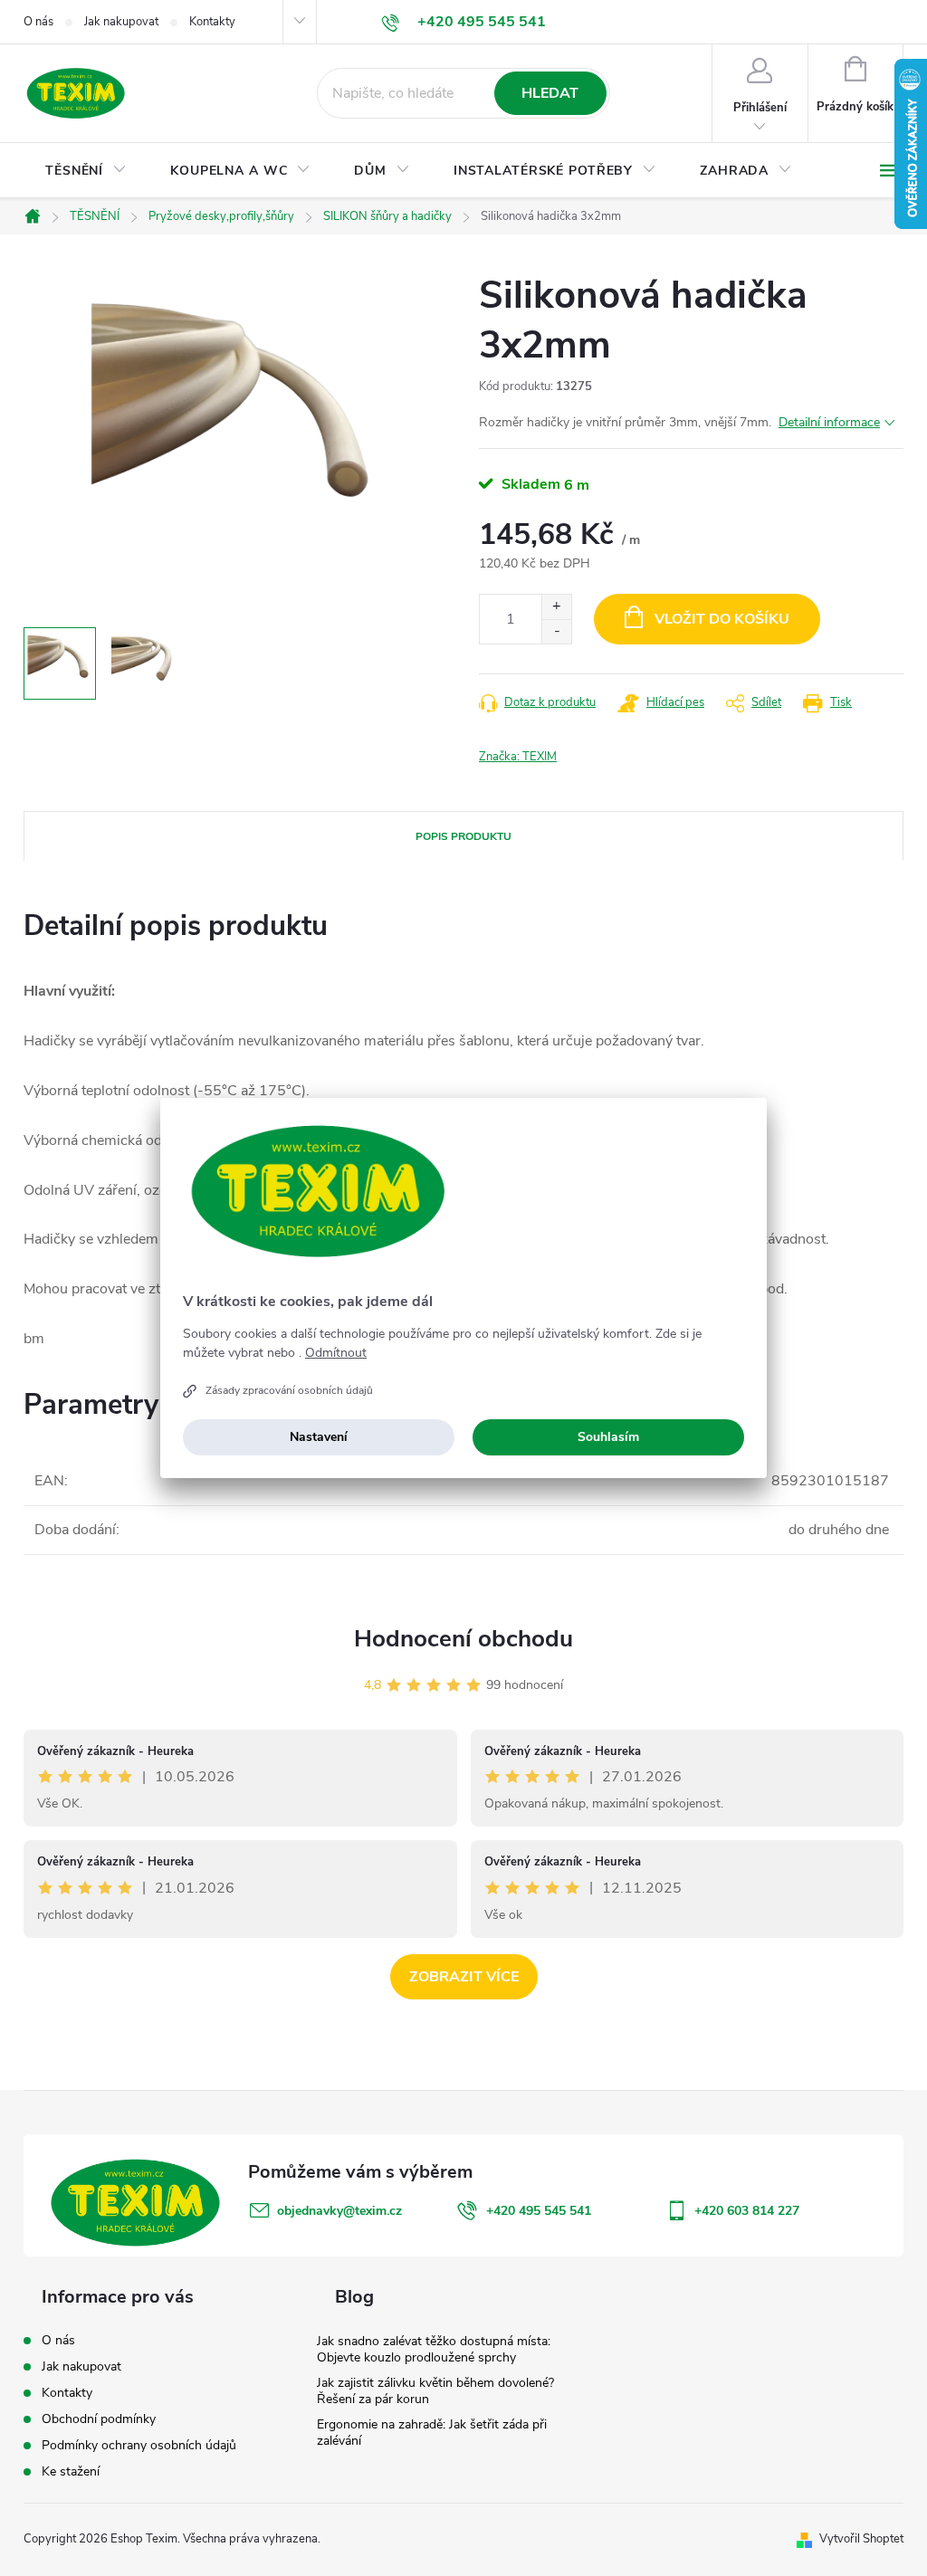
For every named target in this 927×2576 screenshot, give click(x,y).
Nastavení (319, 1437)
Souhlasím (608, 1437)
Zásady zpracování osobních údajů (289, 1390)
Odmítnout (336, 1353)
